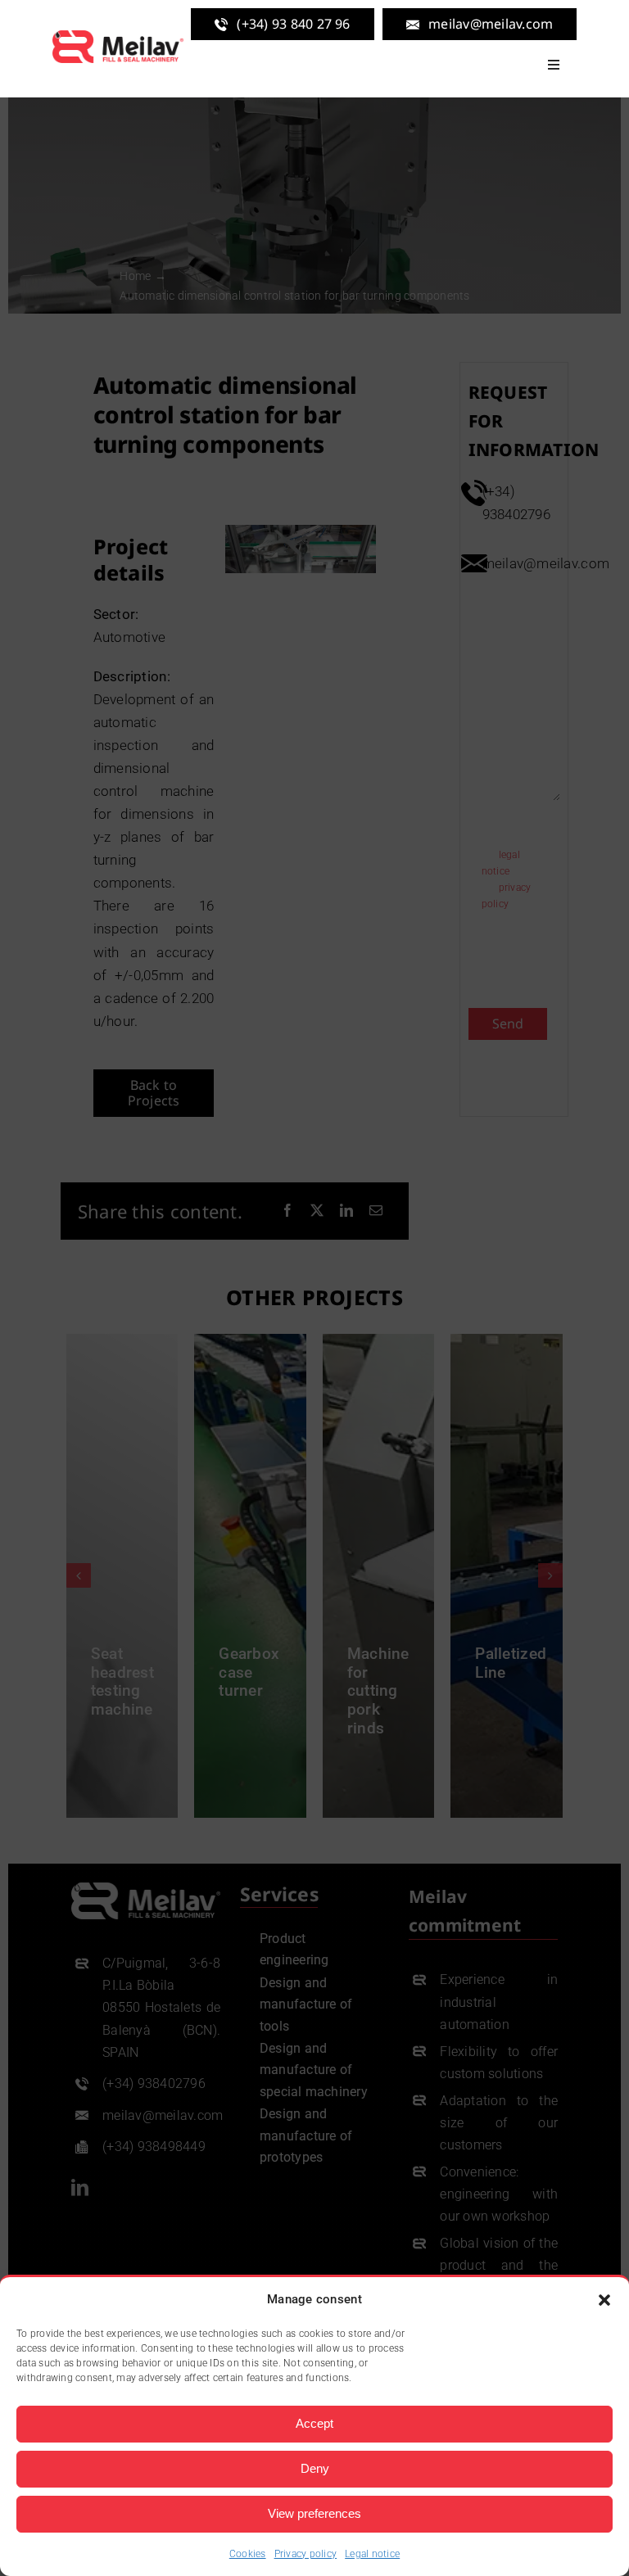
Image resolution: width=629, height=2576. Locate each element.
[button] (604, 2300)
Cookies (248, 2554)
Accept (314, 2423)
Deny (315, 2468)
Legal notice (372, 2554)
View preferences (314, 2513)
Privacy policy (306, 2554)
